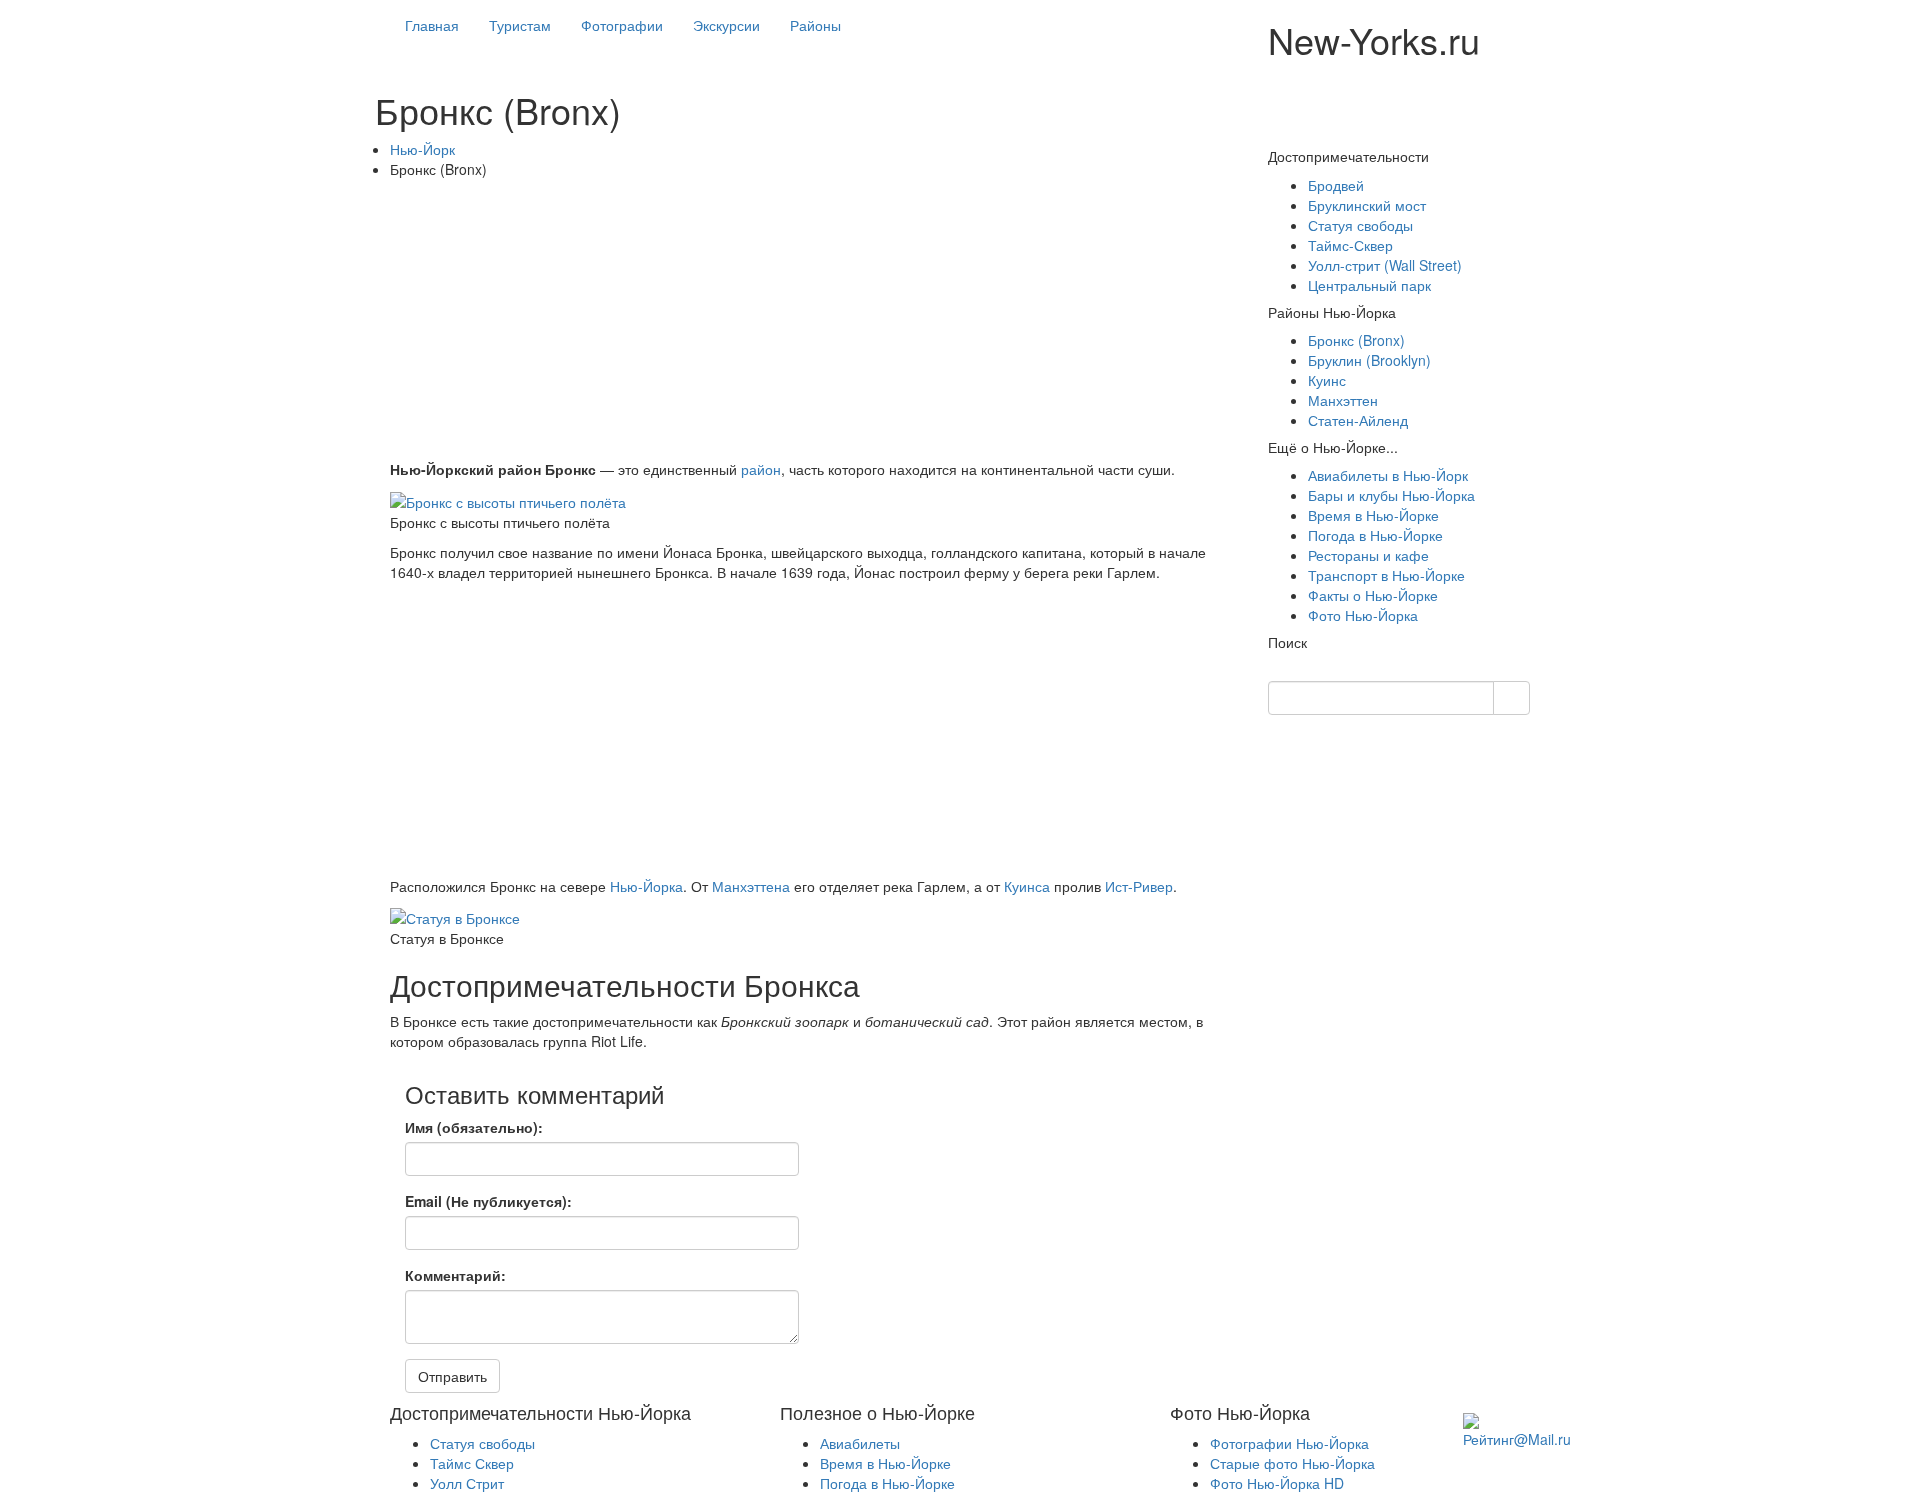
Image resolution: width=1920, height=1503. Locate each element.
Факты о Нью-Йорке (1373, 595)
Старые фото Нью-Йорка (1292, 1463)
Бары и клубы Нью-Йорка (1391, 495)
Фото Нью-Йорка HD (1277, 1483)
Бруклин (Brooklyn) (1369, 360)
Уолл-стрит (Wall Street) (1385, 265)
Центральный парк (1369, 285)
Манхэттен (1343, 400)
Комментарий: (455, 1275)
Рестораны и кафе (1368, 555)
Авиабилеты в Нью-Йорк (1388, 475)
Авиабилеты (860, 1443)
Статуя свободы (1360, 225)
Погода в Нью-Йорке (1375, 535)
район (761, 469)
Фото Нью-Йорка (1363, 615)
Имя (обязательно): (474, 1127)
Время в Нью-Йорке (1373, 515)
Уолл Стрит (467, 1483)
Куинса (1027, 886)
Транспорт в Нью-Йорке (1386, 575)
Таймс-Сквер (1350, 245)
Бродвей (1336, 185)
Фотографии (622, 25)
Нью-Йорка (646, 886)
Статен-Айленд (1358, 420)
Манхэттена (751, 886)
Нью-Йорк (422, 149)
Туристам (520, 25)
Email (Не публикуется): (488, 1201)
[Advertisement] (814, 319)
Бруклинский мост (1367, 205)
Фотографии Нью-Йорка (1289, 1443)
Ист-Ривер (1139, 886)
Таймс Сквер (472, 1463)
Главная (432, 25)
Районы (815, 25)
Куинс (1327, 380)
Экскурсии (726, 25)
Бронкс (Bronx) (1356, 340)
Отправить (452, 1376)
